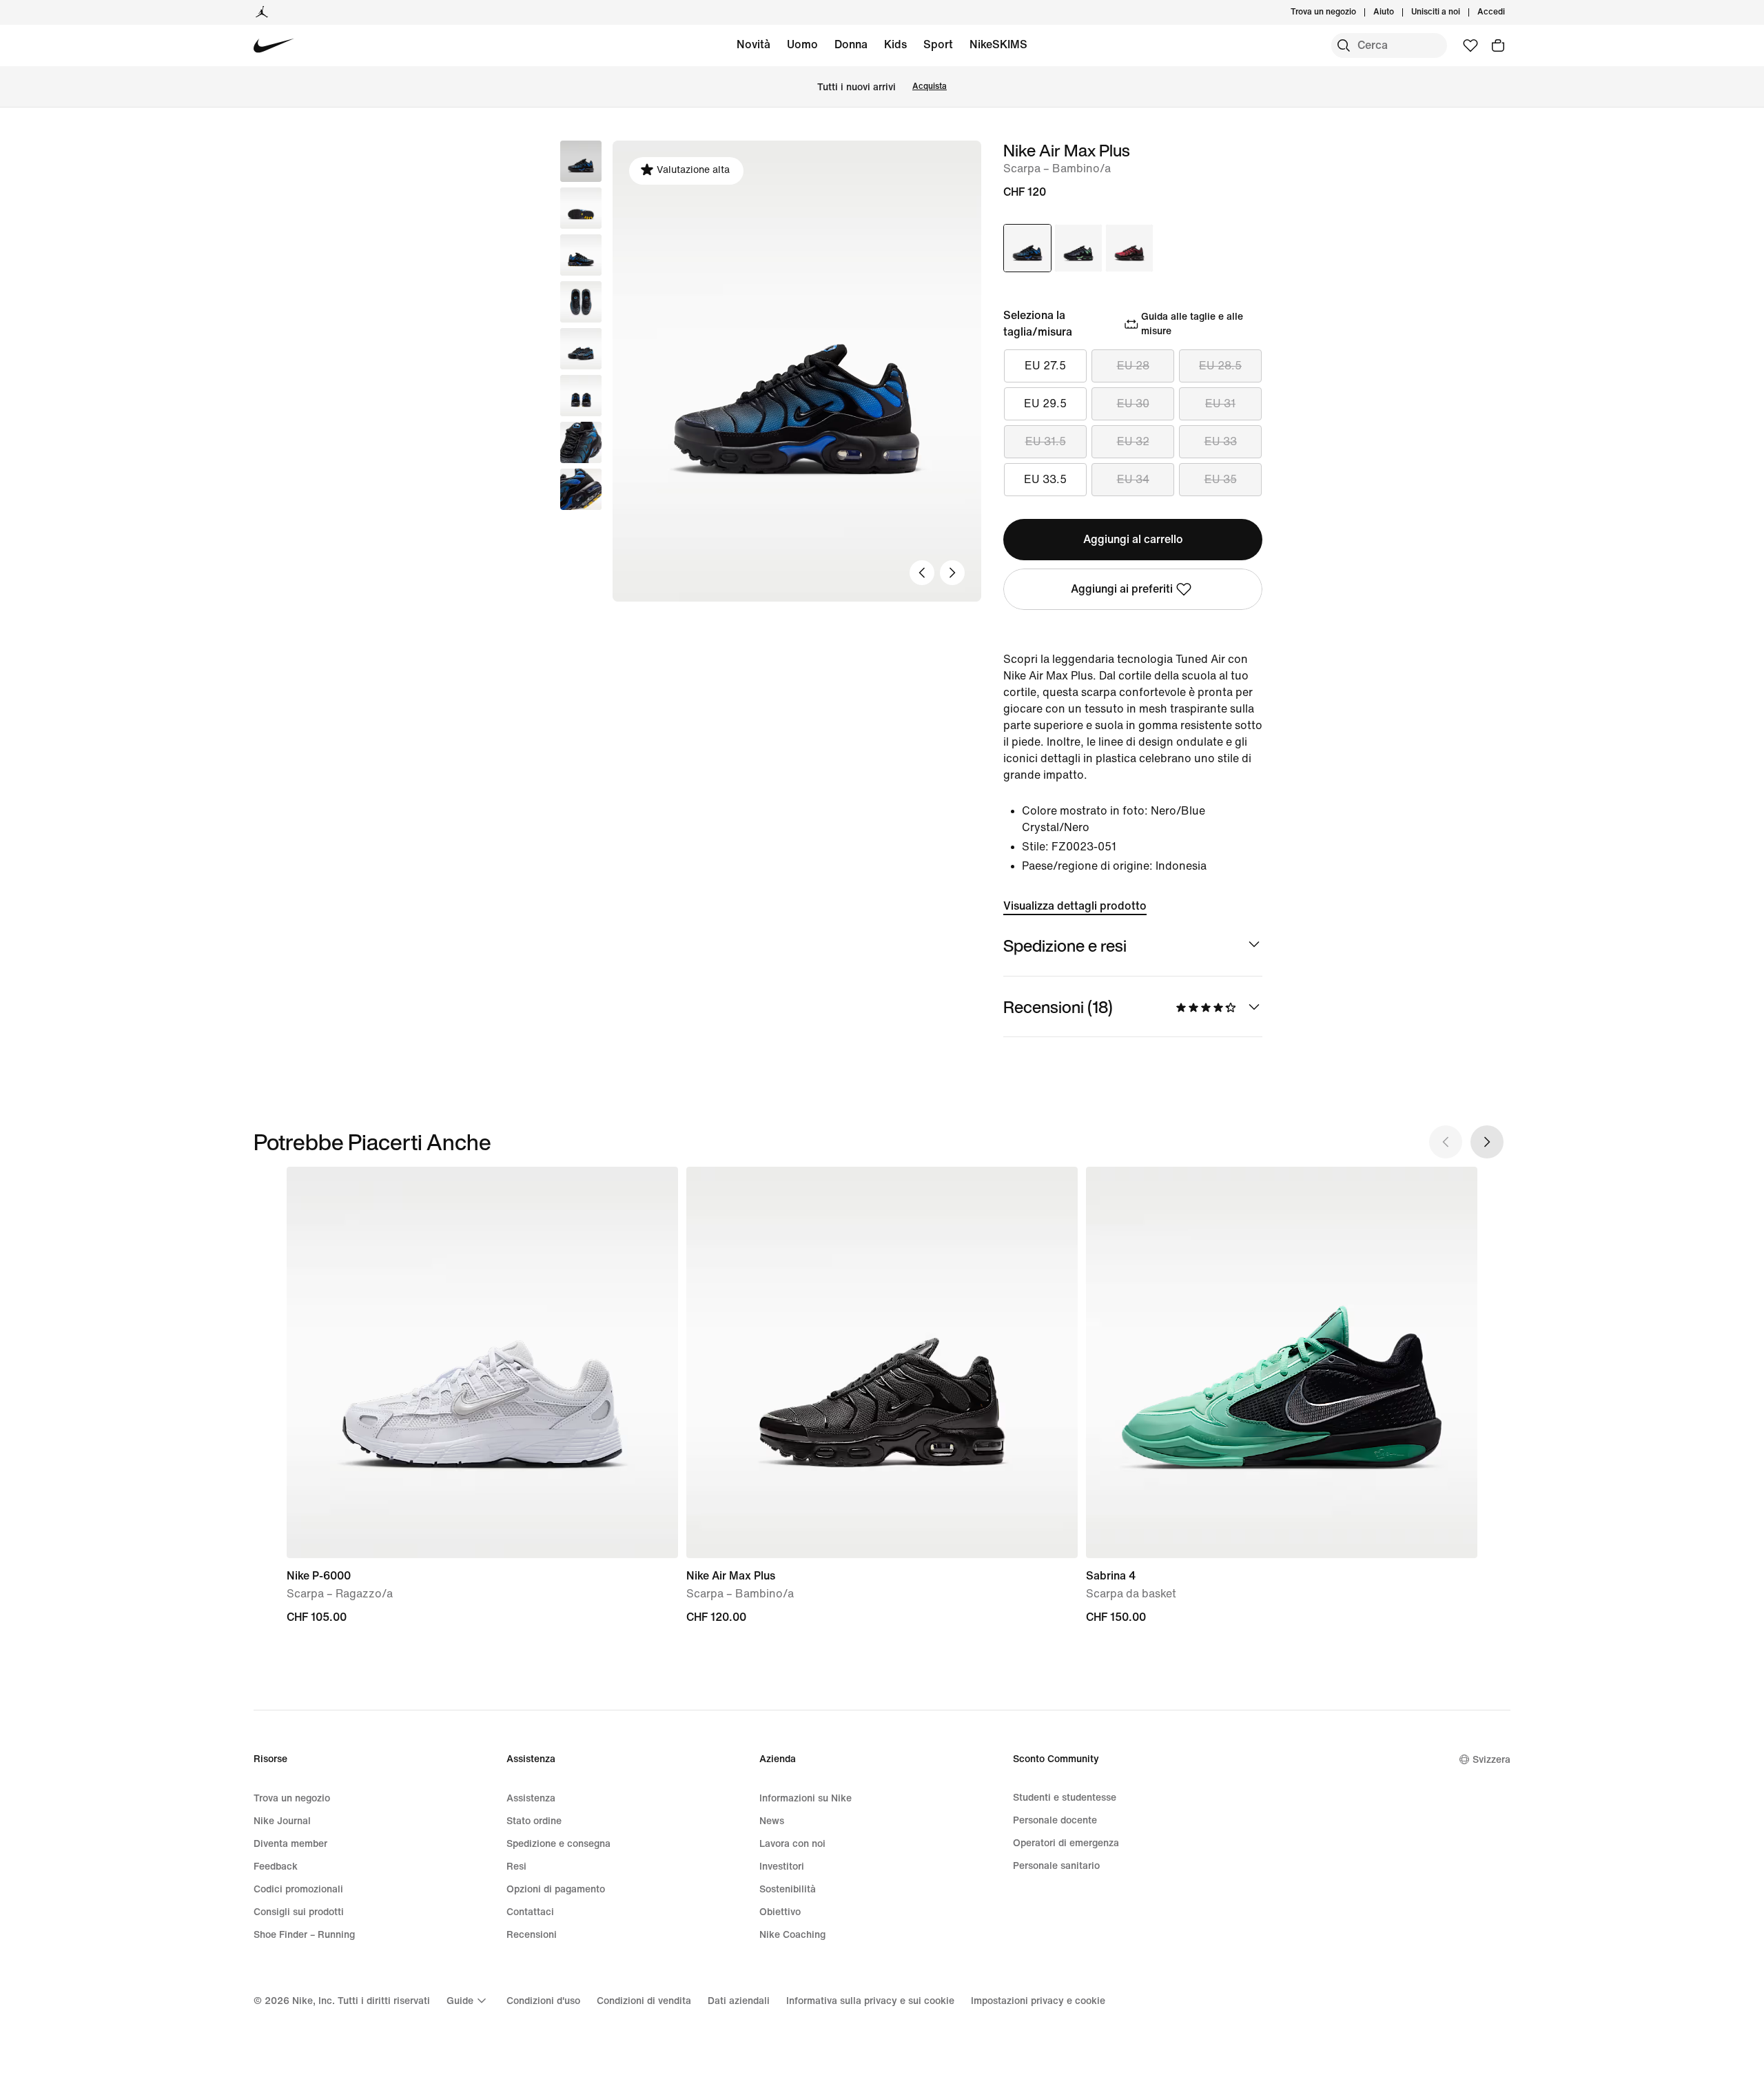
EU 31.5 (1046, 441)
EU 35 (1221, 479)
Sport (938, 44)
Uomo (802, 44)
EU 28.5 (1220, 366)
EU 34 (1133, 479)
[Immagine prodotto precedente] (922, 573)
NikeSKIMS (998, 44)
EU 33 (1221, 441)
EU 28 (1133, 366)
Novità (753, 44)
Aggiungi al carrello (1133, 539)
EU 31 (1220, 403)
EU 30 (1133, 403)
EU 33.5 (1045, 479)
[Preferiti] (1470, 45)
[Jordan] (262, 12)
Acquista (930, 86)
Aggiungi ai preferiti (1122, 589)
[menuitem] (1398, 12)
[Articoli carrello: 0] (1498, 45)
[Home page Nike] (274, 46)
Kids (895, 44)
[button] (581, 208)
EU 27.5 (1045, 366)
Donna (851, 44)
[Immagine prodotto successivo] (952, 573)
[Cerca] (1344, 45)
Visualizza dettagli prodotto (1075, 906)
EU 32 (1133, 441)
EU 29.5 (1045, 403)
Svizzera (1491, 1760)
